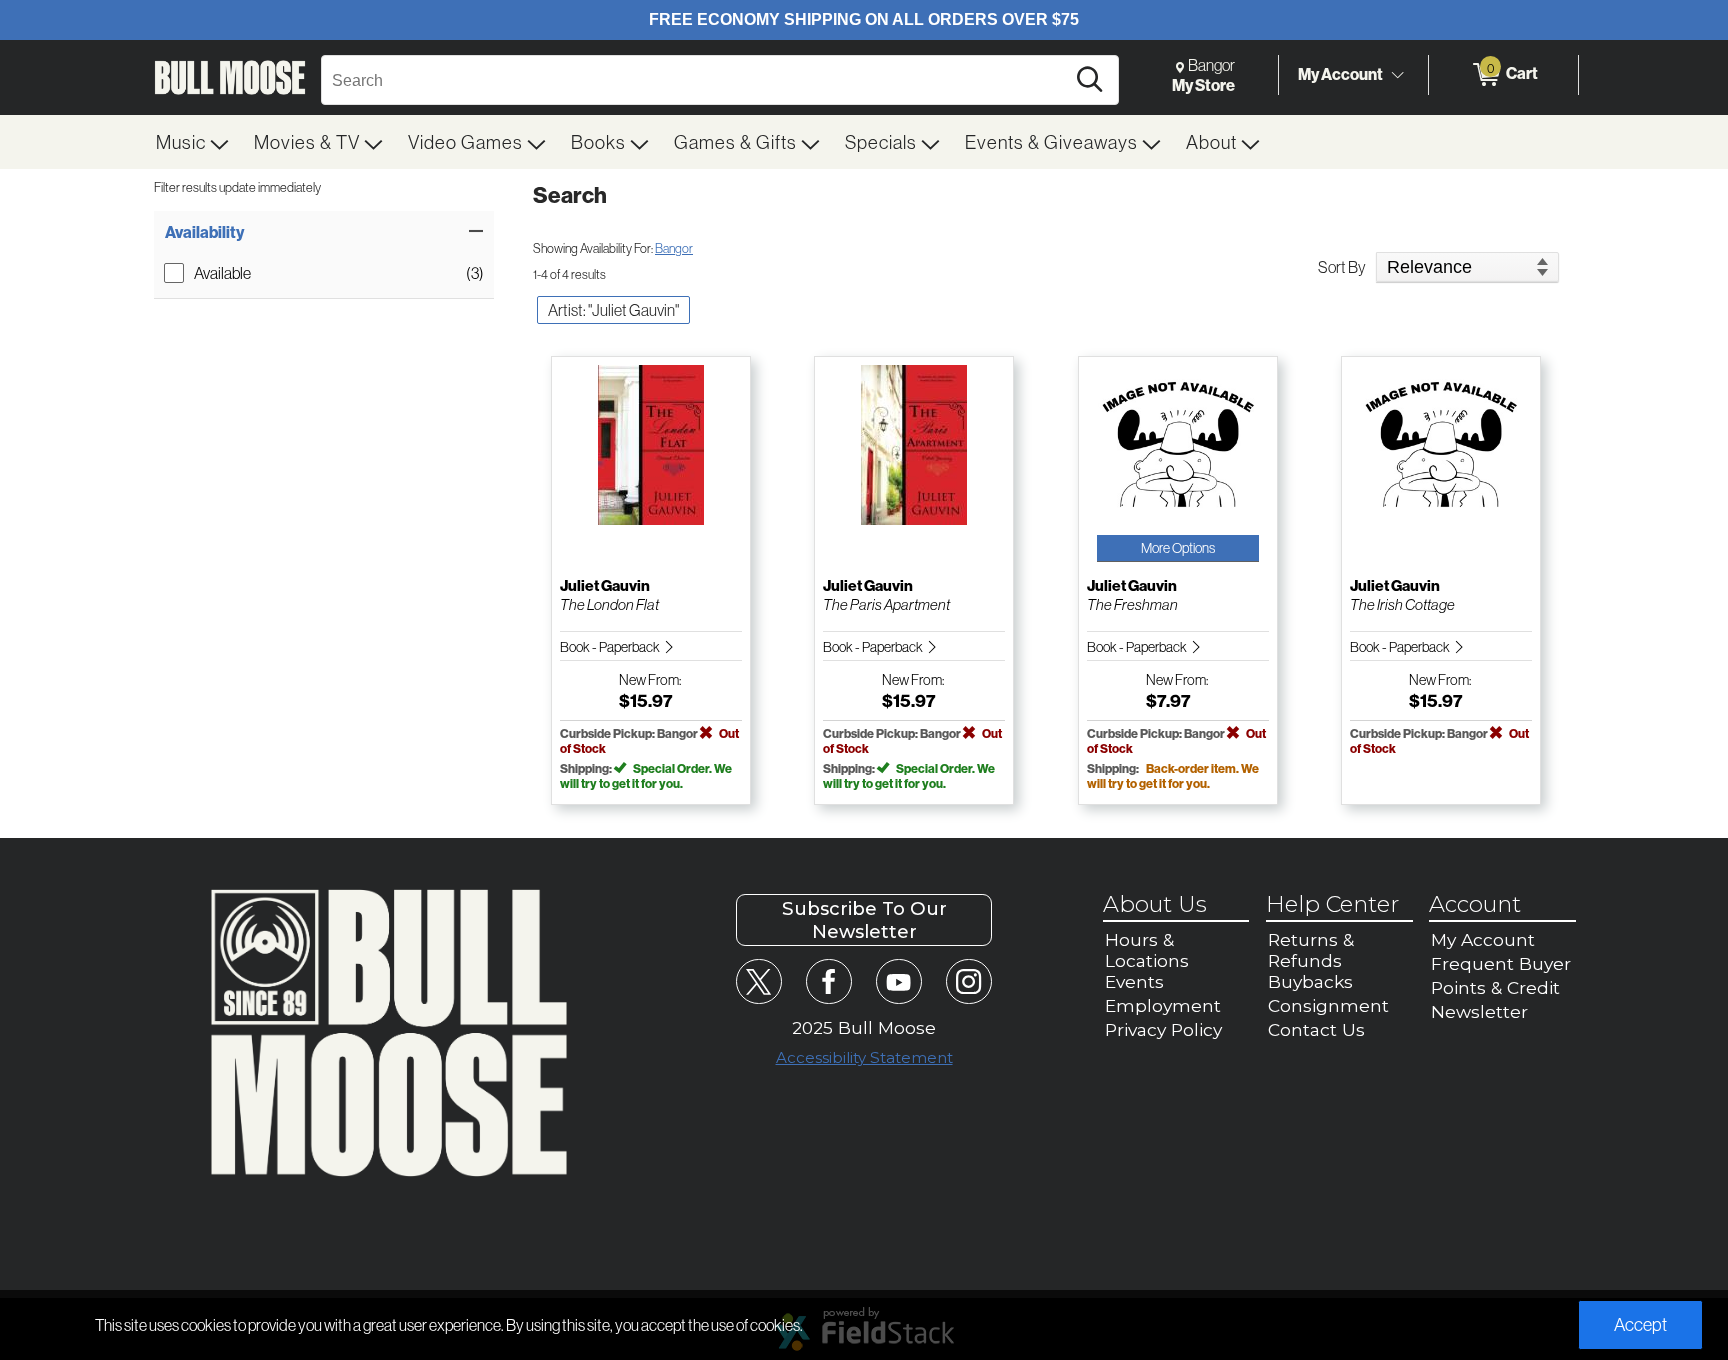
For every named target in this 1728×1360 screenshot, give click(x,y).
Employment (1163, 1005)
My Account (1340, 74)
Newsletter (1479, 1011)
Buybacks (1310, 981)
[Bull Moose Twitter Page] (758, 981)
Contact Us (1316, 1029)
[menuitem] (193, 142)
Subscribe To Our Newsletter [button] (864, 920)
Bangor (674, 248)
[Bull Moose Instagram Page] (968, 981)
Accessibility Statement (864, 1057)
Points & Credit (1495, 987)
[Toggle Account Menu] (1397, 75)
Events (1134, 981)
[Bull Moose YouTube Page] (898, 981)
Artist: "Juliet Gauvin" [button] (613, 310)
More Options (1178, 548)
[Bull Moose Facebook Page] (828, 981)
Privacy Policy (1163, 1029)
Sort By (1342, 267)
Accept (1640, 1324)
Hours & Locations (1147, 950)
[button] (324, 232)
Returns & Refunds (1311, 950)
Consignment (1328, 1005)
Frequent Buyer (1501, 963)
